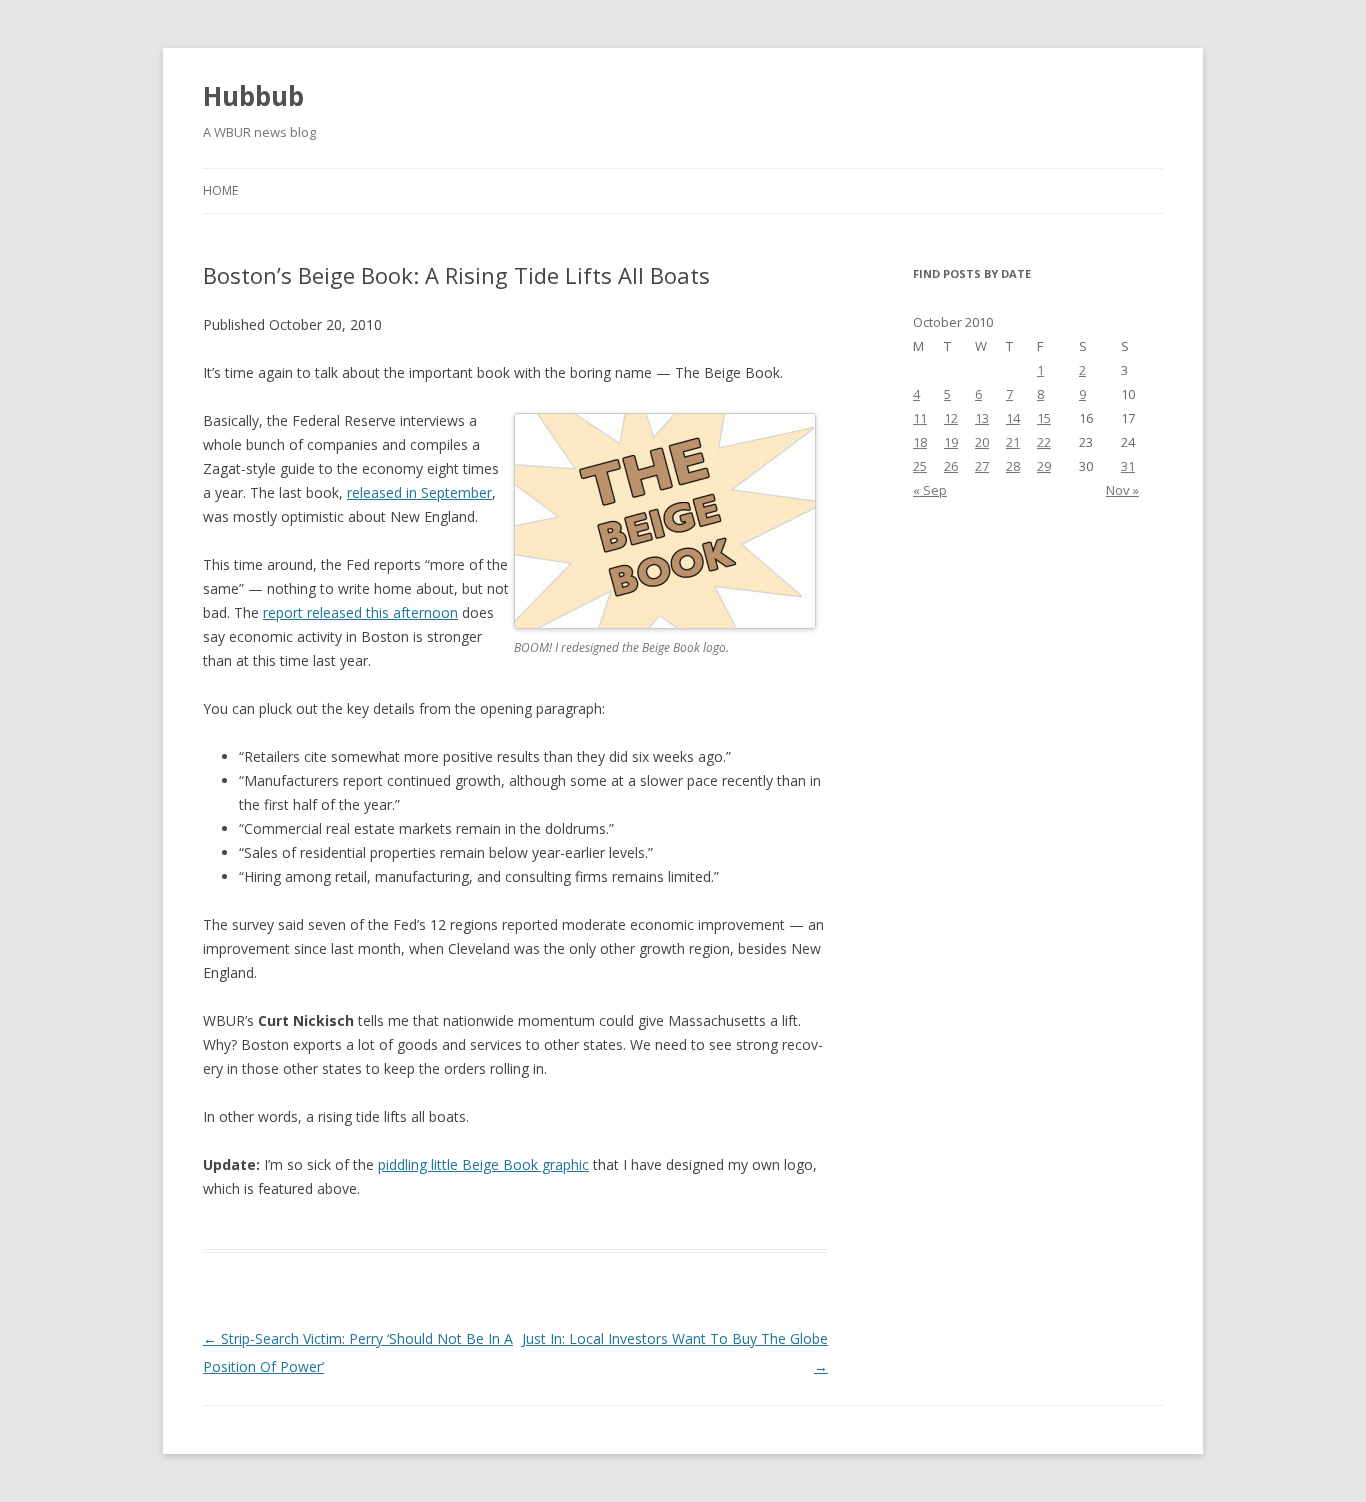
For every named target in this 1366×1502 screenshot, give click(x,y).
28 (1013, 466)
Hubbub (253, 96)
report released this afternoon (360, 612)
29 (1044, 466)
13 (982, 418)
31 (1128, 466)
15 (1044, 418)
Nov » (1122, 490)
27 (982, 466)
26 (951, 466)
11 (920, 418)
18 (920, 442)
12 (951, 418)
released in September (419, 492)
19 (951, 442)
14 (1013, 418)
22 (1044, 442)
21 (1013, 442)
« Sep (930, 490)
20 (982, 442)
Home (220, 190)
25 (920, 466)
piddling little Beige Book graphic (483, 1164)
